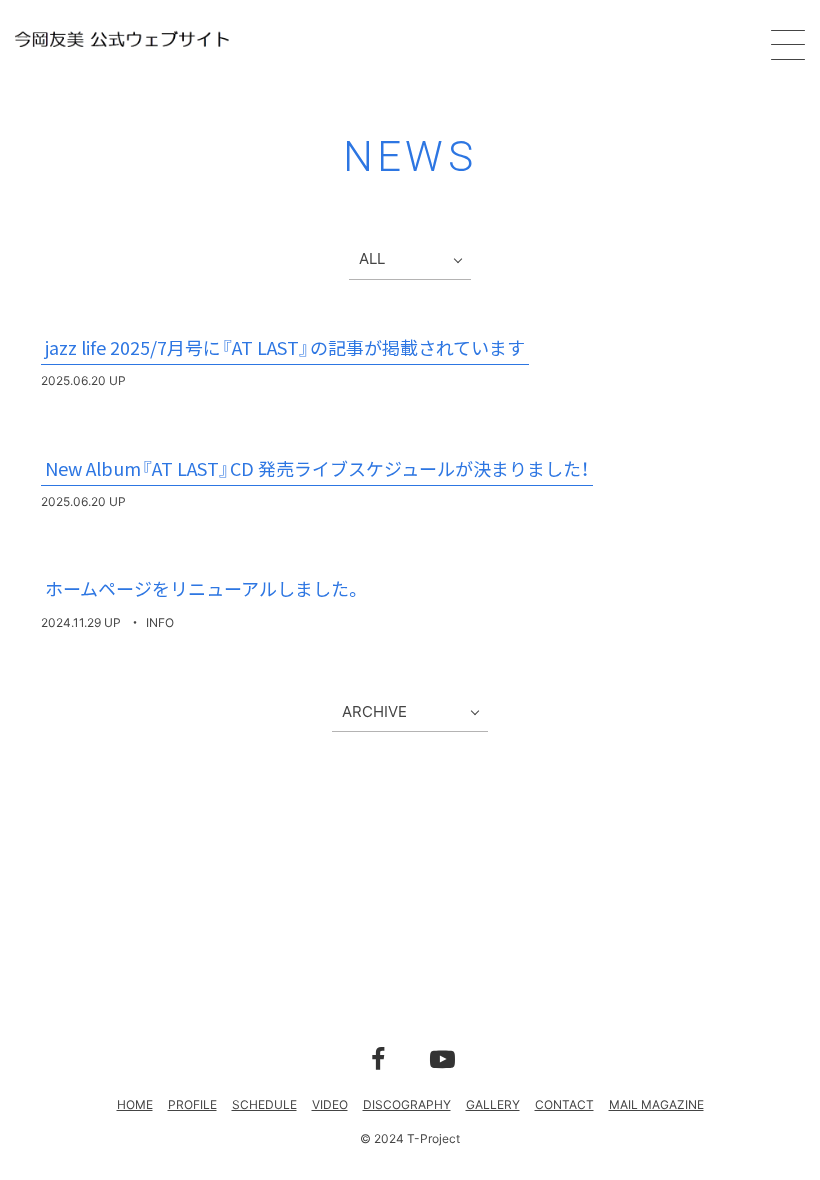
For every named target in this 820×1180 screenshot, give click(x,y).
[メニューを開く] (788, 45)
